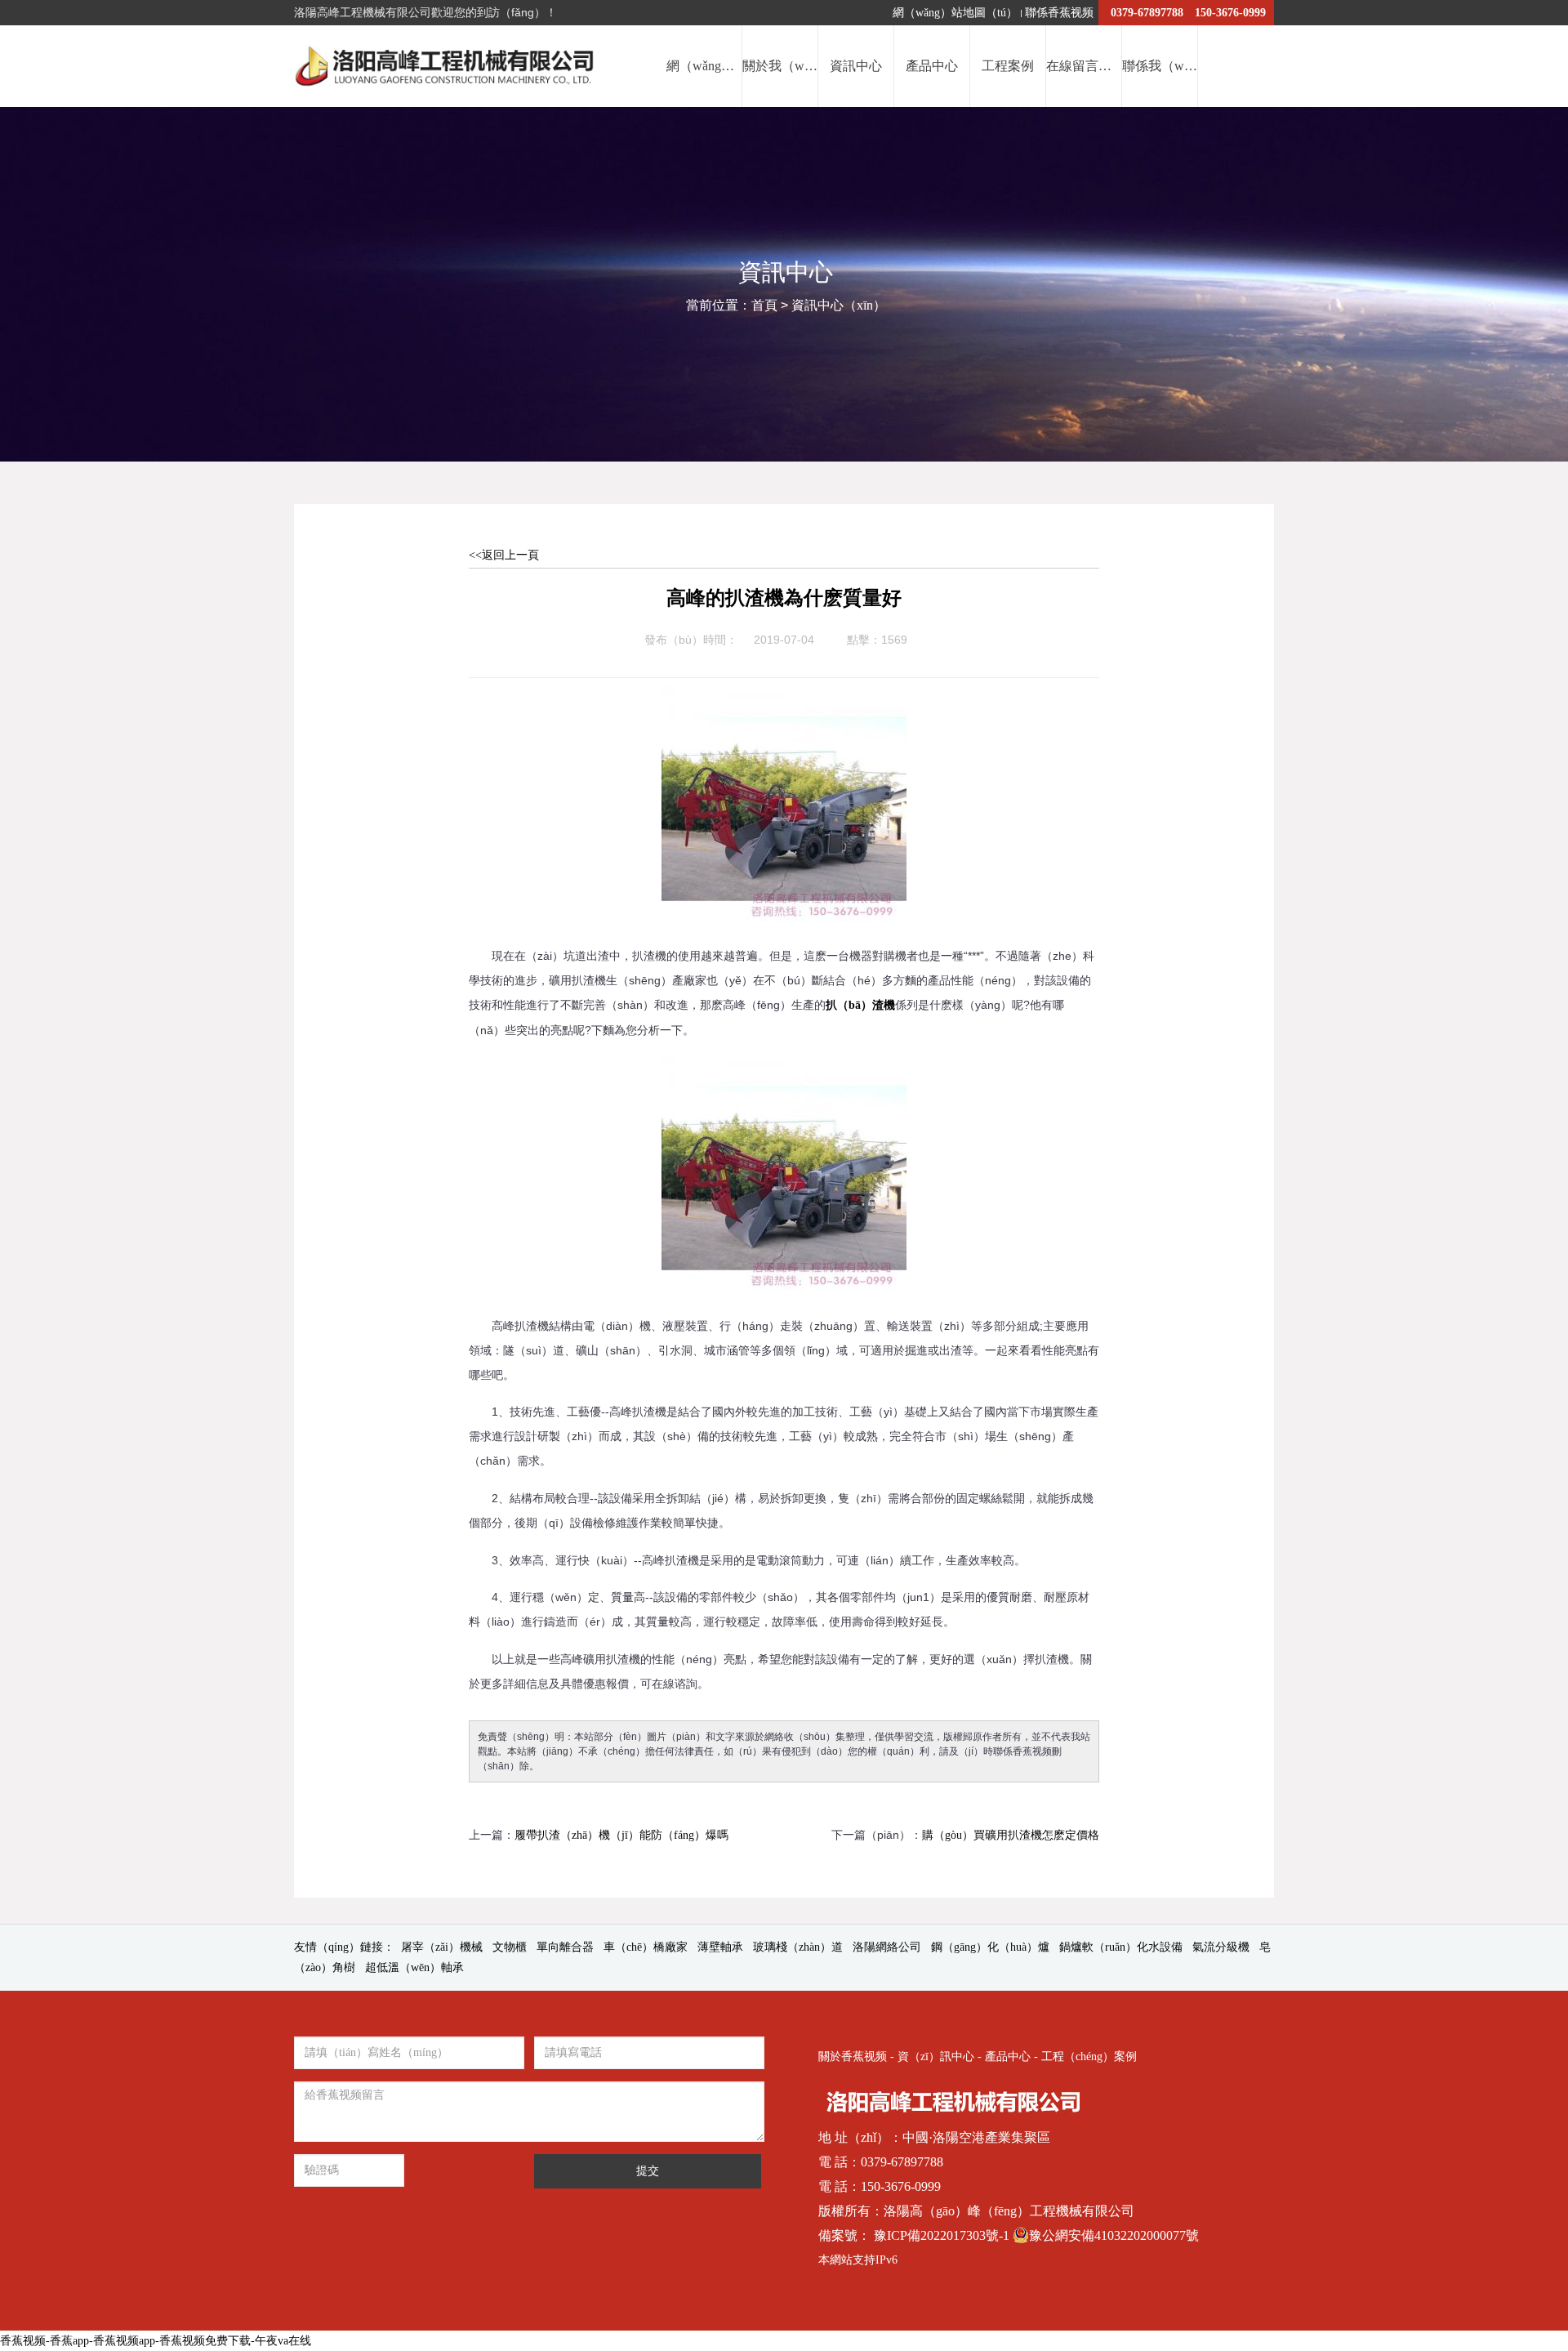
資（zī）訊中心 (936, 2057)
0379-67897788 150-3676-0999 (1188, 13)
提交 (648, 2171)
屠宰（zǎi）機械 (442, 1947)
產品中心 (1008, 2057)
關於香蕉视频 (853, 2057)
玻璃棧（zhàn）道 (798, 1947)
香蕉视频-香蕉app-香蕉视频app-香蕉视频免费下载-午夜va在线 (156, 2341)
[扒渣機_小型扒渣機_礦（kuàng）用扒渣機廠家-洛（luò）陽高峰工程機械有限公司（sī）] (448, 66)
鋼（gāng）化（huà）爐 (990, 1947)
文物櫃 (510, 1947)
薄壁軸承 (720, 1947)
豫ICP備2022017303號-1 (943, 2235)
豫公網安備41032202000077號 (1114, 2235)
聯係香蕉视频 (1059, 13)
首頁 (764, 305)
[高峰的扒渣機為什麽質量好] (784, 699)
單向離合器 (565, 1947)
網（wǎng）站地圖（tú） (955, 13)
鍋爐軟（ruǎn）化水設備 (1121, 1947)
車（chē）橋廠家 (646, 1947)
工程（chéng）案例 (1089, 2057)
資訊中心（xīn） (839, 305)
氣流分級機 (1221, 1947)
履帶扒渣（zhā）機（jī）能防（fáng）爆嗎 (621, 1835)
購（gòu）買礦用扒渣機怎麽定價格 (1011, 1835)
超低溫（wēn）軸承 (414, 1967)
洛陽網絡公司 (887, 1947)
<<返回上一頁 (504, 555)
